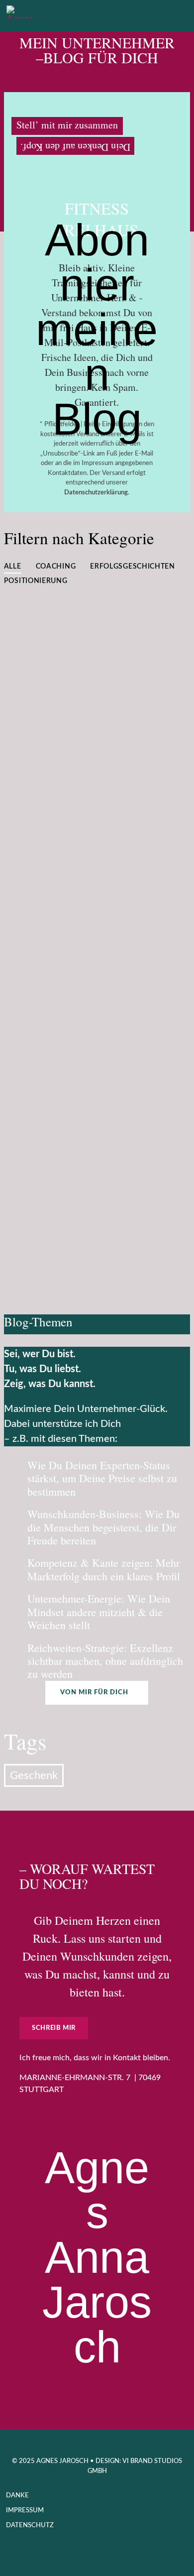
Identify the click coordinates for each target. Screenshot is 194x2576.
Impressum (25, 2511)
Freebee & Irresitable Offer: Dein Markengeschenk (88, 837)
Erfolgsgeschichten (133, 567)
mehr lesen (148, 735)
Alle (13, 567)
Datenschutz (30, 2525)
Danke (17, 2496)
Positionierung (36, 581)
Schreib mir (54, 2028)
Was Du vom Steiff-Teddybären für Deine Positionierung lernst (92, 667)
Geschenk (34, 1775)
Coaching (56, 567)
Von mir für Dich (94, 1693)
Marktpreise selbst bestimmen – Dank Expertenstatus (85, 1178)
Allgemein (83, 877)
